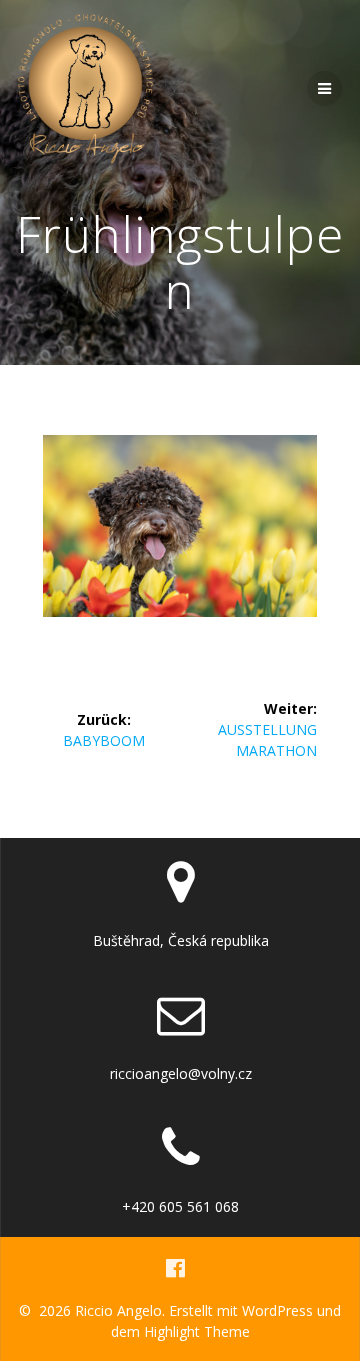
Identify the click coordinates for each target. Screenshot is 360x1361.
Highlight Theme (197, 1331)
